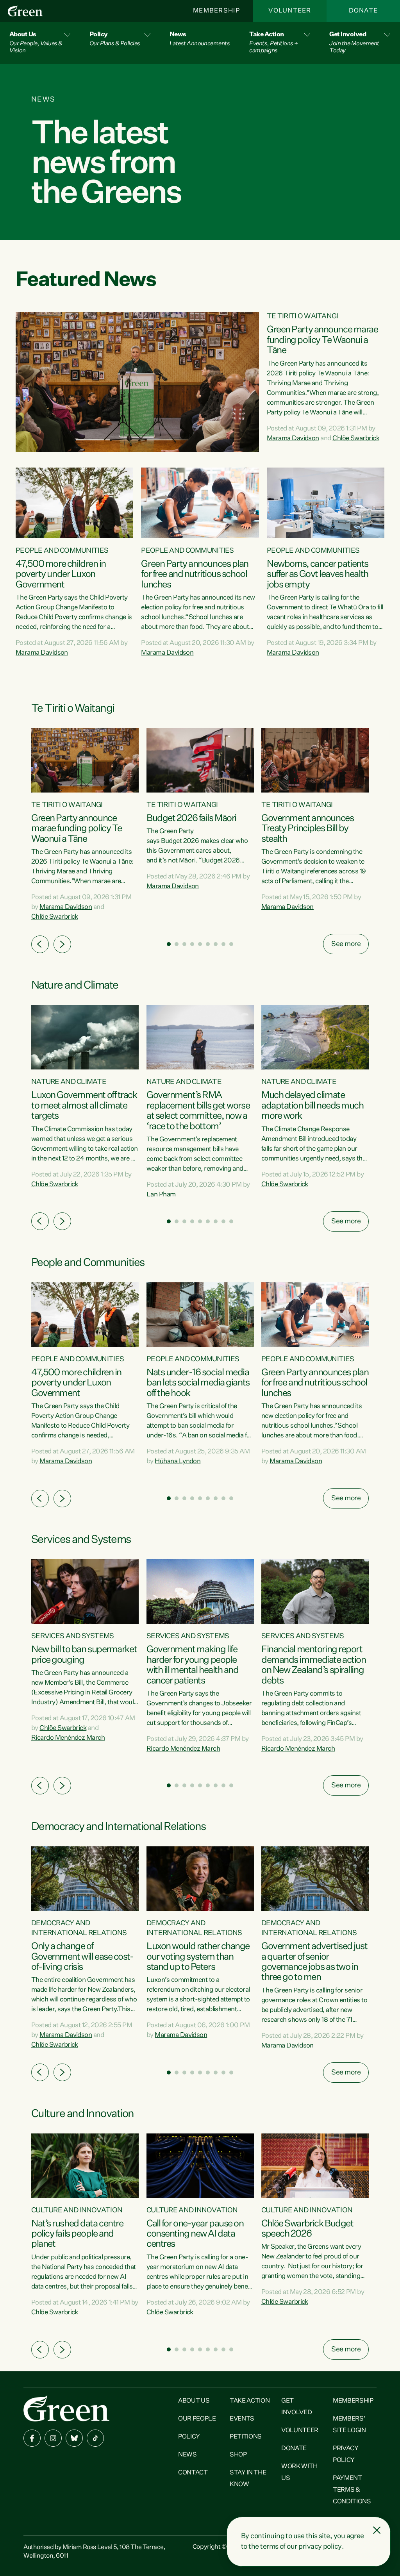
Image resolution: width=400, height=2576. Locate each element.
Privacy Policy (346, 2455)
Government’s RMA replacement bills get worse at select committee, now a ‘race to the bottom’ (198, 1111)
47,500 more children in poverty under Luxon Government (61, 574)
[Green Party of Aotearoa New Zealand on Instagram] (53, 2438)
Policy (189, 2437)
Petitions (246, 2437)
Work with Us (299, 2472)
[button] (40, 43)
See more (346, 944)
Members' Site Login (349, 2425)
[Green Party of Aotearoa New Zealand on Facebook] (32, 2438)
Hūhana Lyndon (178, 1461)
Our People (197, 2419)
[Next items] (62, 944)
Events (242, 2419)
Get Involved (296, 2407)
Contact (193, 2473)
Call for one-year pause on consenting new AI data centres (195, 2234)
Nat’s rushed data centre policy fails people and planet (77, 2234)
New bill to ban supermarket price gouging (84, 1655)
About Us (194, 2401)
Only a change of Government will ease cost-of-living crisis (82, 1957)
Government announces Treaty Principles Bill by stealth (307, 829)
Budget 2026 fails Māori (191, 818)
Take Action (250, 2401)
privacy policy (320, 2547)
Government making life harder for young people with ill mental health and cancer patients (193, 1665)
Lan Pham (161, 1195)
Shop (238, 2455)
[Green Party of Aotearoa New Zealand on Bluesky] (74, 2438)
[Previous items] (40, 944)
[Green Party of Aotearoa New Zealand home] (66, 2408)
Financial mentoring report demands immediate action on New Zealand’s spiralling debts (313, 1665)
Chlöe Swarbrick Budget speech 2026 (307, 2229)
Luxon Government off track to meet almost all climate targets (84, 1106)
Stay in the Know (248, 2479)
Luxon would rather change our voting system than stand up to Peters (198, 1957)
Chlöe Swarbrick (356, 438)
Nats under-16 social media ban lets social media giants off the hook (198, 1383)
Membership (216, 11)
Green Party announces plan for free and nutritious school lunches (195, 574)
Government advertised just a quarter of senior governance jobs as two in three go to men (314, 1962)
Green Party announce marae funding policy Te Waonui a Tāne (322, 340)
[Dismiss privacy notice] (377, 2530)
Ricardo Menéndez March (68, 1738)
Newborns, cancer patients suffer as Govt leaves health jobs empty (318, 574)
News (187, 2455)
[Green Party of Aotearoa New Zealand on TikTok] (95, 2438)
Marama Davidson (293, 438)
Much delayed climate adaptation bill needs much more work (312, 1106)
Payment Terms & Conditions (352, 2490)
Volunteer (290, 11)
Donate (363, 11)
